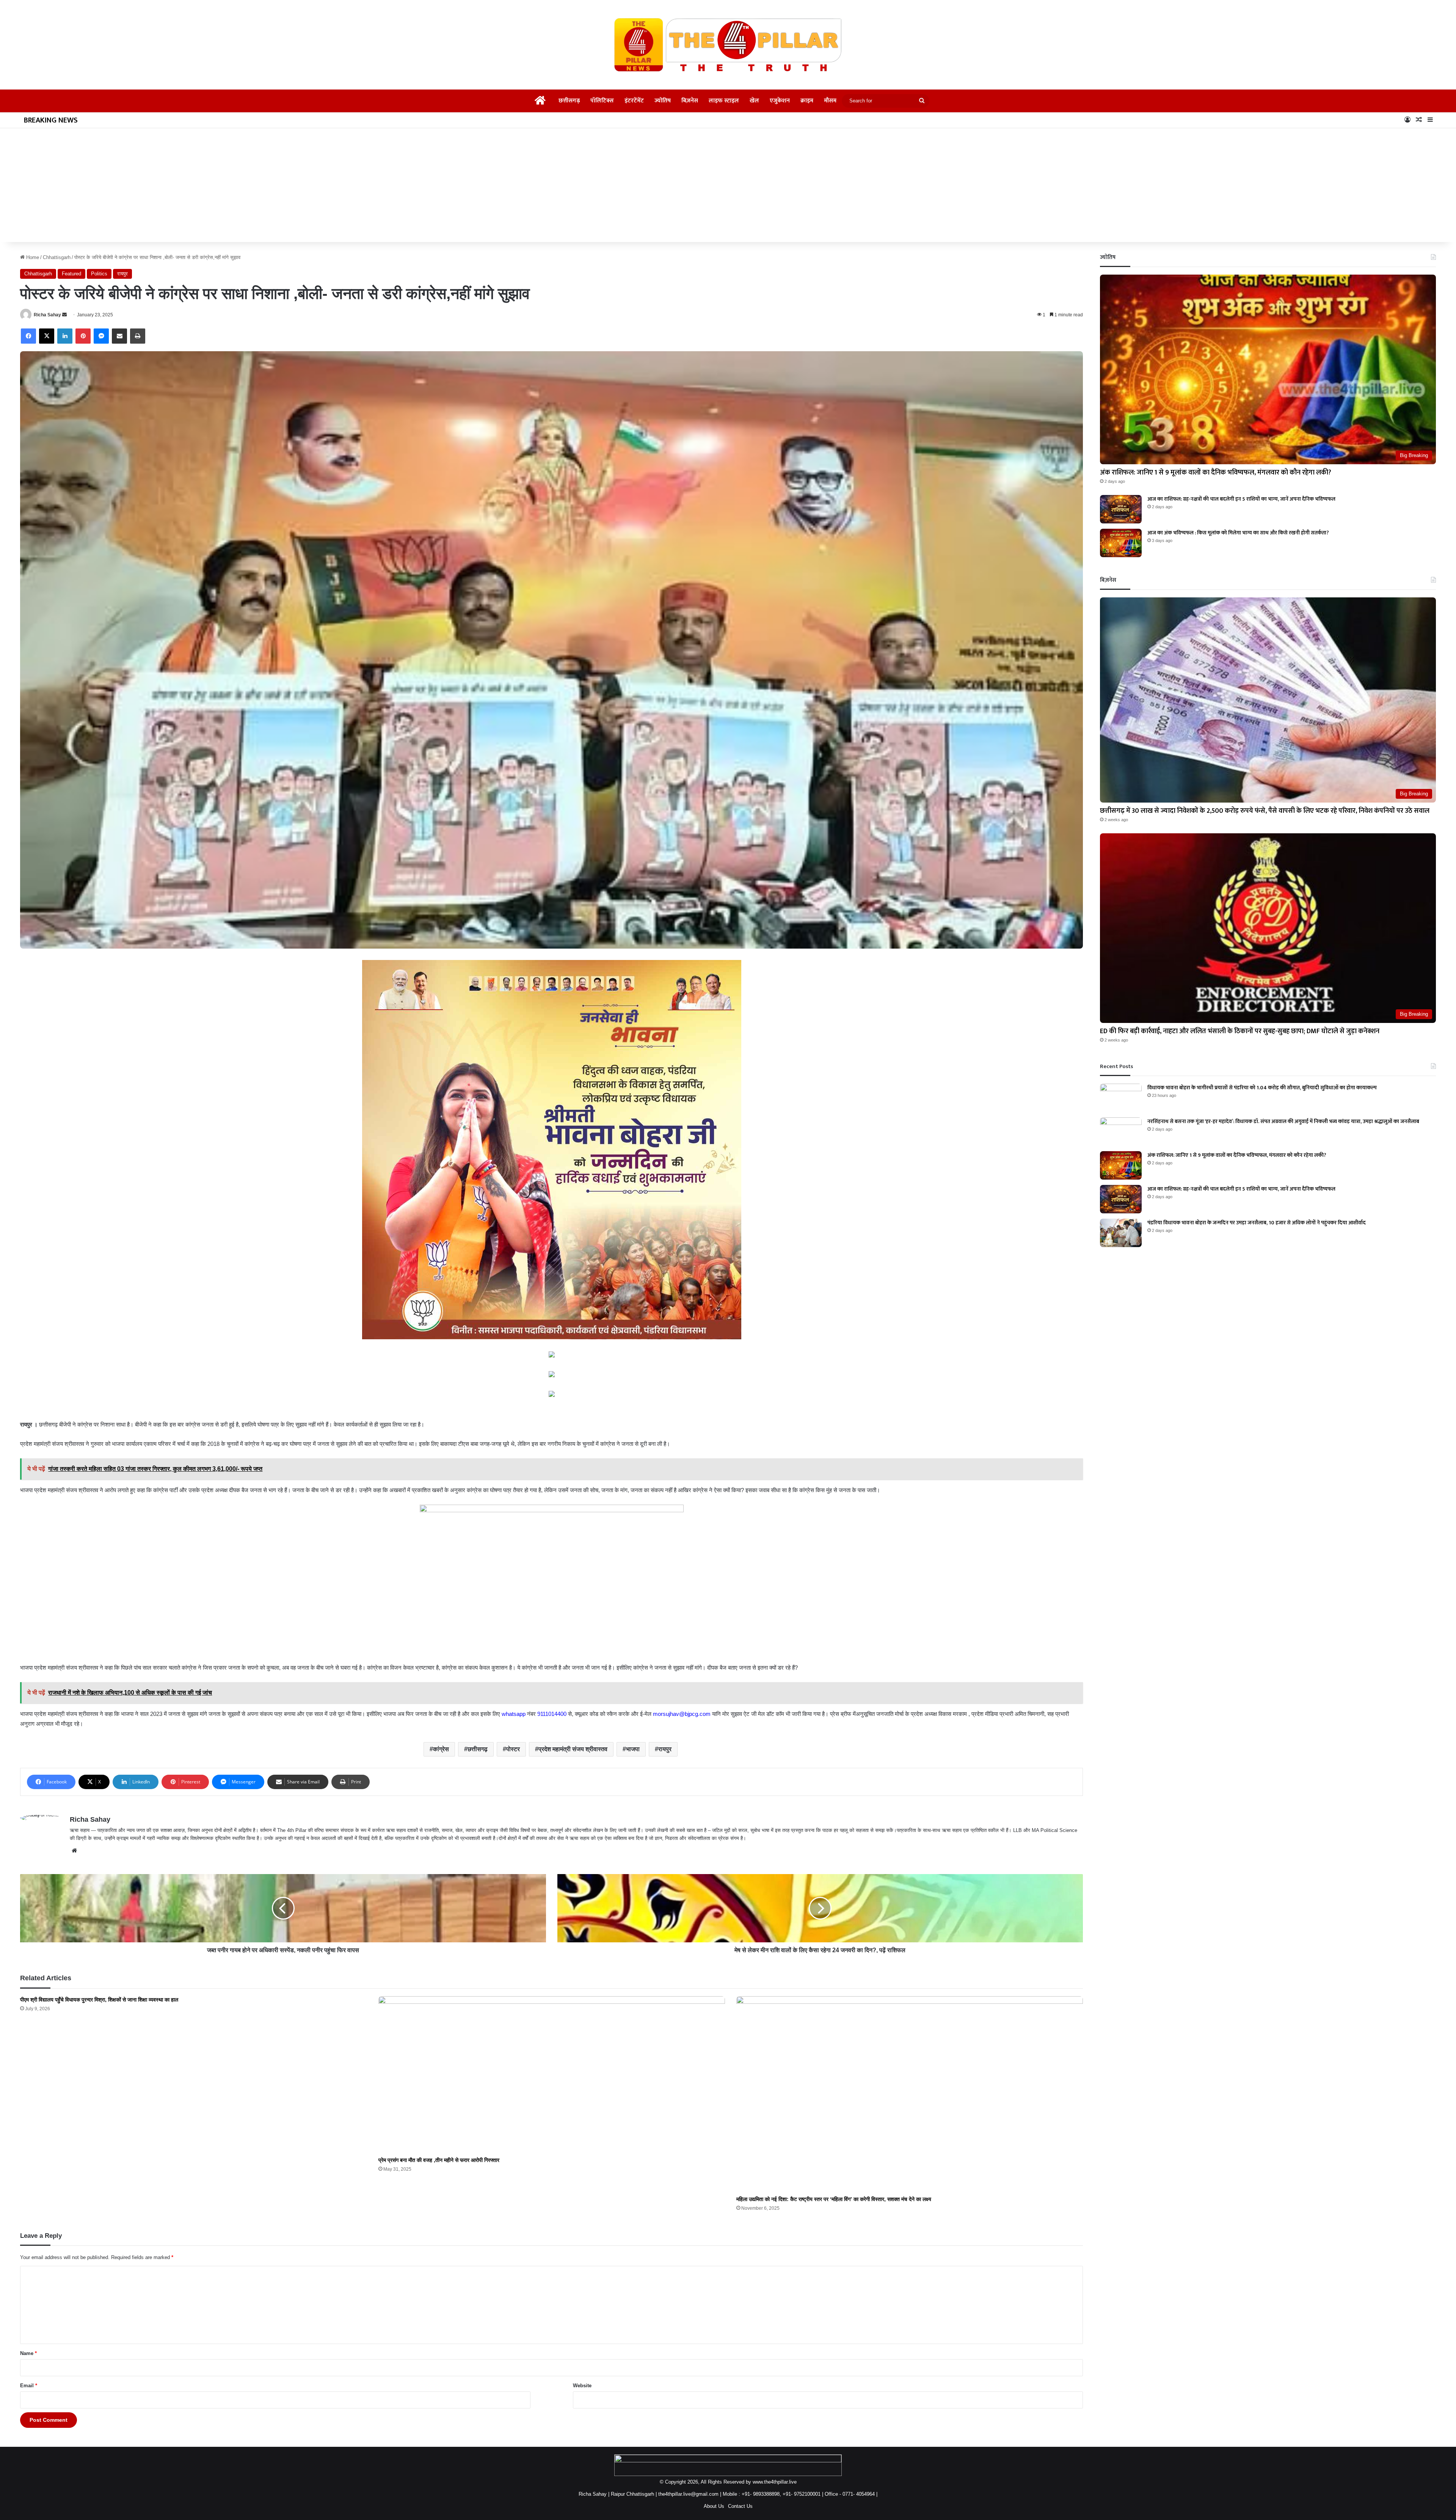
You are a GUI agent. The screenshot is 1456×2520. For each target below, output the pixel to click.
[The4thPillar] (728, 45)
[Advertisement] (728, 185)
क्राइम (807, 101)
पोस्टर (513, 1749)
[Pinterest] (83, 336)
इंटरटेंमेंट (634, 101)
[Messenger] (101, 336)
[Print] (138, 336)
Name (28, 2353)
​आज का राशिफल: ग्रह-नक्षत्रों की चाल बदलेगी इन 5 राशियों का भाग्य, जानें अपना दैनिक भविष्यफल (1241, 499)
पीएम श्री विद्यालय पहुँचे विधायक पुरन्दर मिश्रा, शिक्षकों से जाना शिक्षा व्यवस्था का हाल (99, 2000)
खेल (754, 101)
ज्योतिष (663, 101)
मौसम (830, 101)
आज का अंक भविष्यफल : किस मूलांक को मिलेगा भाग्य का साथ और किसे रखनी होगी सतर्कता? (1238, 533)
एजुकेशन (780, 101)
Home (32, 257)
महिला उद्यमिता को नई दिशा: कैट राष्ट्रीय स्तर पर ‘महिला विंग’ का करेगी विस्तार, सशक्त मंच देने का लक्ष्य (834, 2199)
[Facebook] (28, 336)
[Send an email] (64, 315)
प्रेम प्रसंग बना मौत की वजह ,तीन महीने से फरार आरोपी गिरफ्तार (439, 2160)
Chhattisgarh (57, 257)
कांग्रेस (441, 1749)
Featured (71, 274)
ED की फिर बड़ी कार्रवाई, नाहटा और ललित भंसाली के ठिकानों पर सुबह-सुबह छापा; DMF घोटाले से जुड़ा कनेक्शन (1240, 1031)
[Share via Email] (119, 336)
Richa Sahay (47, 315)
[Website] (74, 1851)
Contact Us (740, 2506)
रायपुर (122, 274)
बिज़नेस (690, 101)
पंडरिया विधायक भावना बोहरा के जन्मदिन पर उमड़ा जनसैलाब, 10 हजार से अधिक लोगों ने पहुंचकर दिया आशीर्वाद (1257, 1223)
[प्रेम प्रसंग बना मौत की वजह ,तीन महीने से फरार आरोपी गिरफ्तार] (552, 2075)
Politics (99, 274)
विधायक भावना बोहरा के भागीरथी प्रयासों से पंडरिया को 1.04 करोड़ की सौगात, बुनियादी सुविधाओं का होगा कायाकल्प (1262, 1088)
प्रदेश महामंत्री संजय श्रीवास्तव (573, 1749)
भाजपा (633, 1749)
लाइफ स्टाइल (724, 101)
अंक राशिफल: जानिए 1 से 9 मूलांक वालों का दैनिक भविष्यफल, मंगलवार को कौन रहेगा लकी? (1216, 473)
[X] (47, 336)
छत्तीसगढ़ (569, 101)
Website (582, 2386)
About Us (714, 2506)
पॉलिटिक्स (602, 101)
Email (29, 2386)
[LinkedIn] (65, 336)
